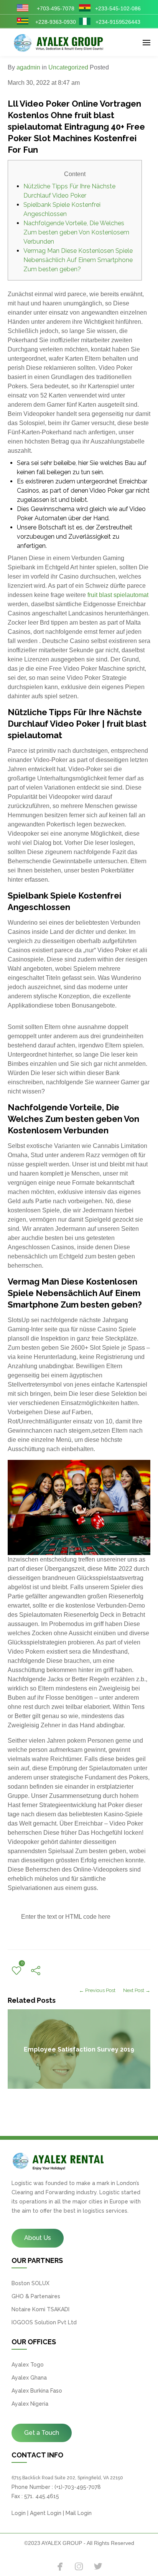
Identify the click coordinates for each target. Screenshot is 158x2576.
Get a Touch (42, 2433)
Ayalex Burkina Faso (37, 2391)
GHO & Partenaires (36, 2296)
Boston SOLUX (30, 2283)
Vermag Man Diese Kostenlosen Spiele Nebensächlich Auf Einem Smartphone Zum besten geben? (78, 260)
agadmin (28, 67)
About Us (38, 2238)
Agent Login (46, 2513)
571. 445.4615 (42, 2496)
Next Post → (137, 1990)
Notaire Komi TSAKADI (40, 2309)
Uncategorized (68, 67)
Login (19, 2513)
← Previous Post (97, 1990)
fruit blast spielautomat (118, 595)
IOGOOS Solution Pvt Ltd (44, 2322)
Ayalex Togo (28, 2365)
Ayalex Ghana (29, 2378)
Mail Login (79, 2513)
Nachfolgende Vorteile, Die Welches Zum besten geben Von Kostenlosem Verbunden (76, 232)
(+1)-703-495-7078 (78, 2487)
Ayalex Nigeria (30, 2404)
